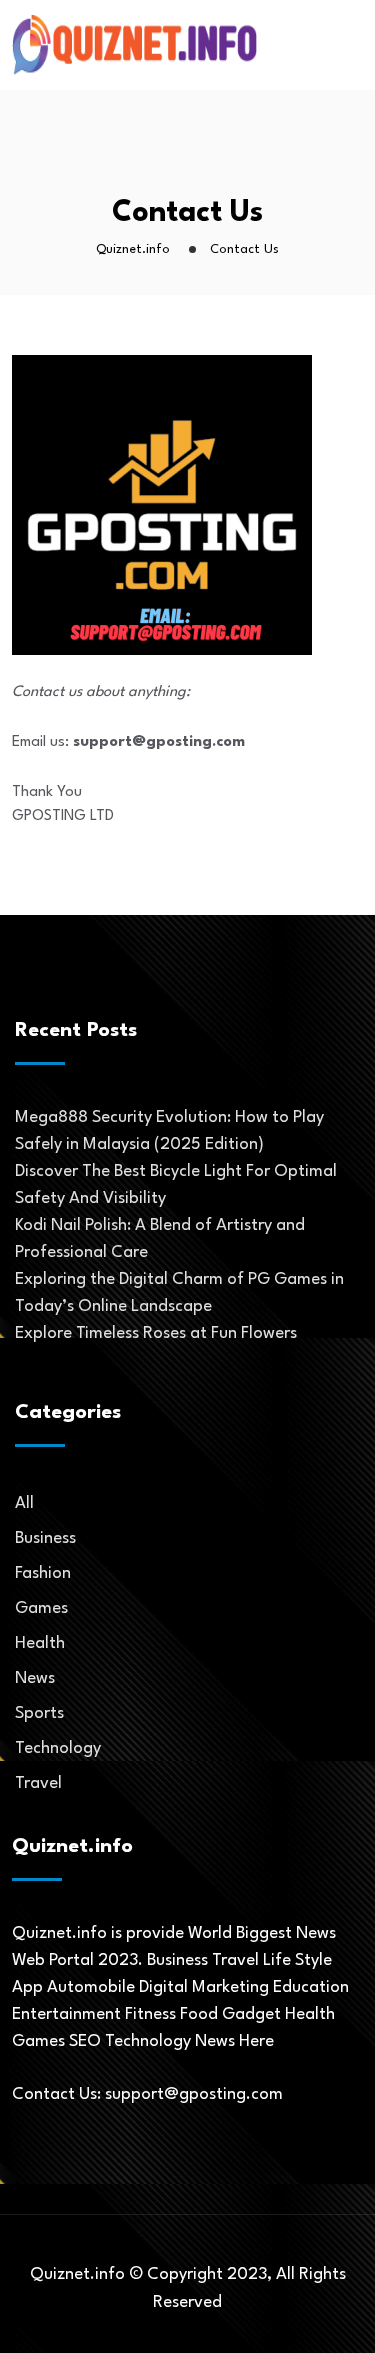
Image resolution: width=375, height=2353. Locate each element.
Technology (58, 1748)
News (35, 1678)
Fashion (43, 1573)
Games (41, 1608)
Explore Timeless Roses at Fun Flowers (156, 1333)
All (24, 1503)
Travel (38, 1783)
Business (45, 1538)
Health (40, 1643)
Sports (39, 1713)
